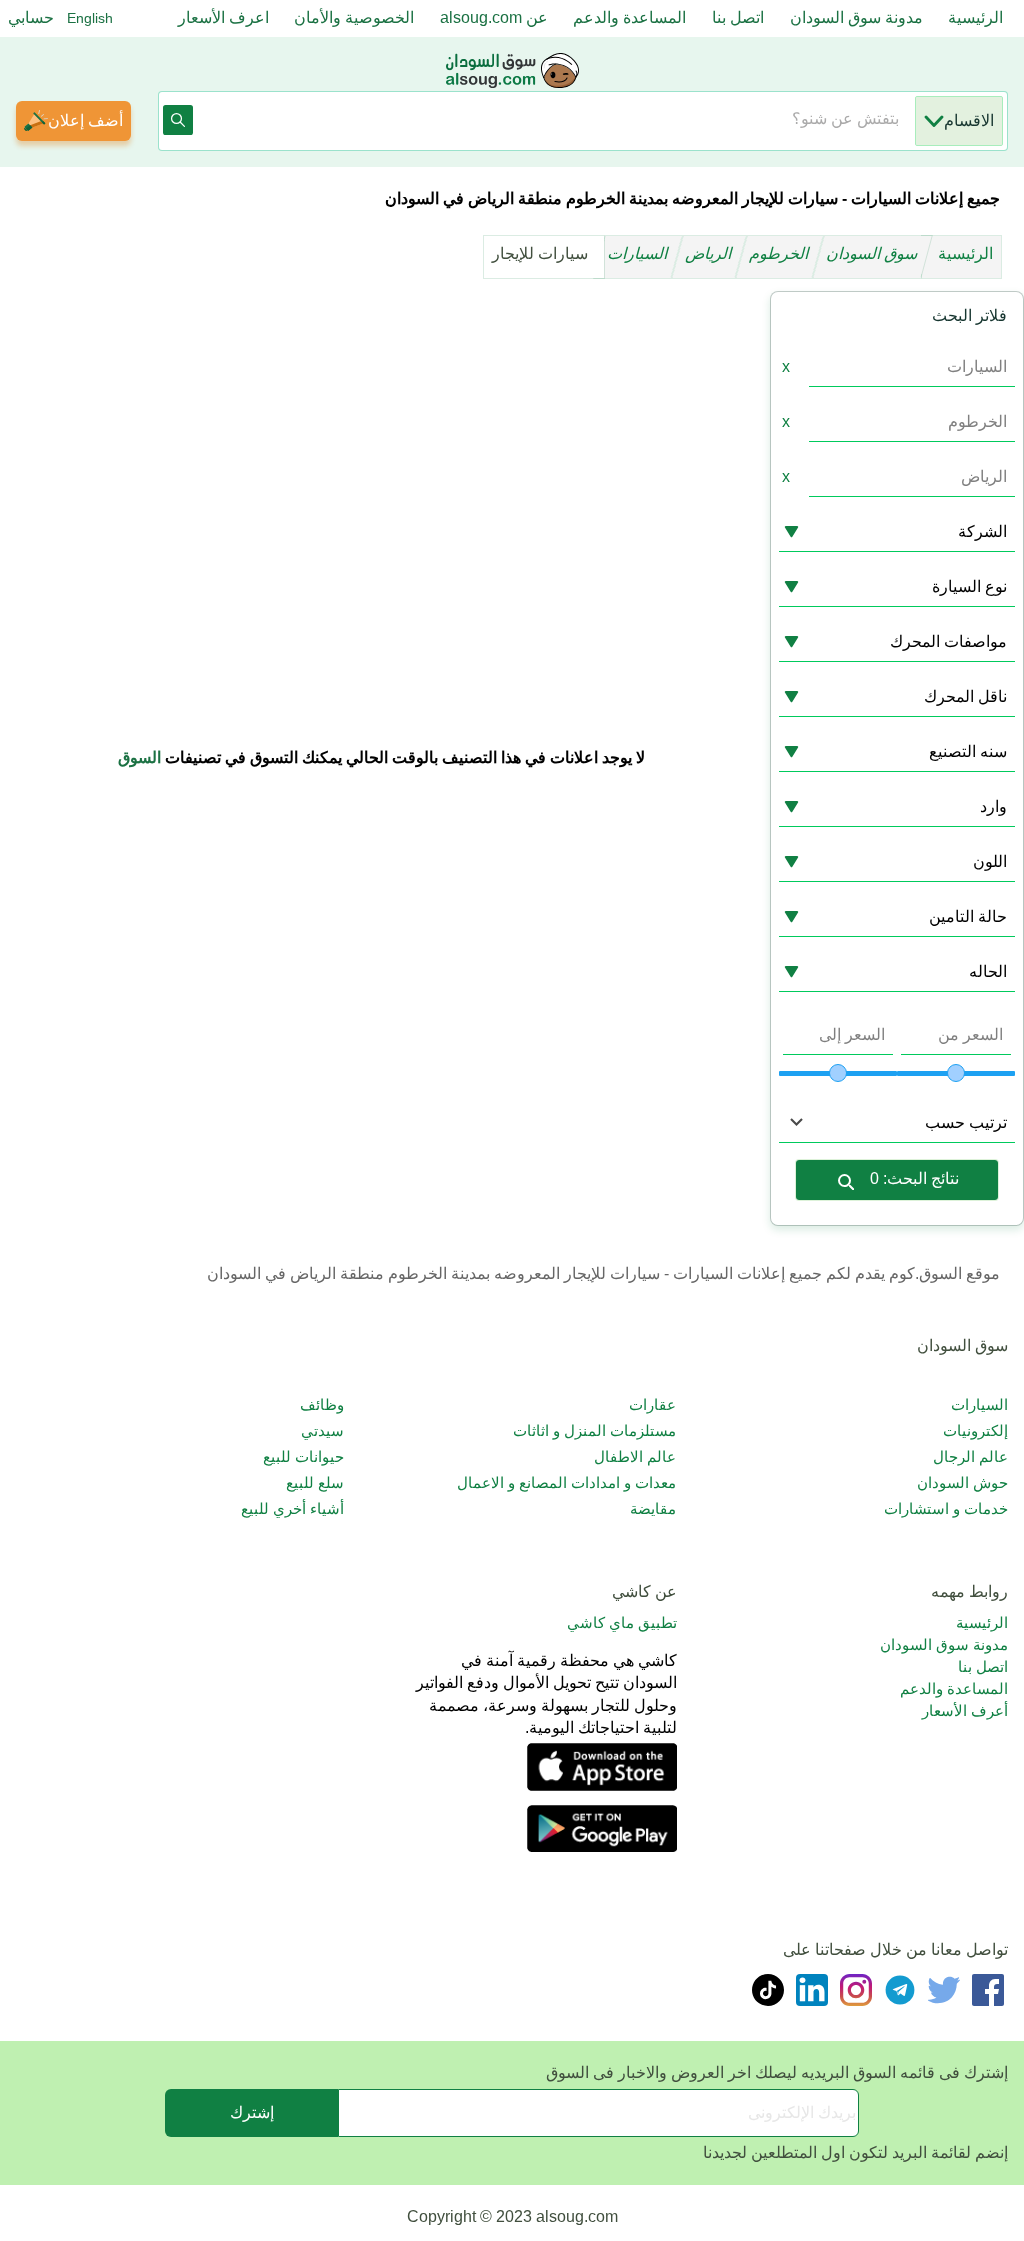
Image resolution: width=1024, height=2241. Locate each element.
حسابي (31, 17)
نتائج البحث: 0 (914, 1178)
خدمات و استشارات (946, 1508)
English (90, 18)
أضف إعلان (85, 120)
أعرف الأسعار (965, 1710)
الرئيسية (975, 17)
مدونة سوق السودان (856, 17)
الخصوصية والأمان (354, 17)
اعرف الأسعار (223, 17)
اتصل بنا (738, 17)
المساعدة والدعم (629, 17)
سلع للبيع (315, 1482)
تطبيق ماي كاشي (622, 1622)
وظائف (322, 1404)
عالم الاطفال (635, 1456)
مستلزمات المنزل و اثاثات (594, 1430)
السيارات (639, 253)
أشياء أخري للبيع (292, 1508)
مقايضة (653, 1508)
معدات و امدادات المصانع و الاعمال (566, 1482)
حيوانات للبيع (303, 1456)
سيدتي (322, 1430)
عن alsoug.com (494, 17)
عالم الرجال (970, 1456)
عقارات (652, 1404)
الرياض (710, 253)
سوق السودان (874, 253)
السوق (139, 757)
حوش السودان (962, 1482)
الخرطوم (781, 253)
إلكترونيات (975, 1430)
